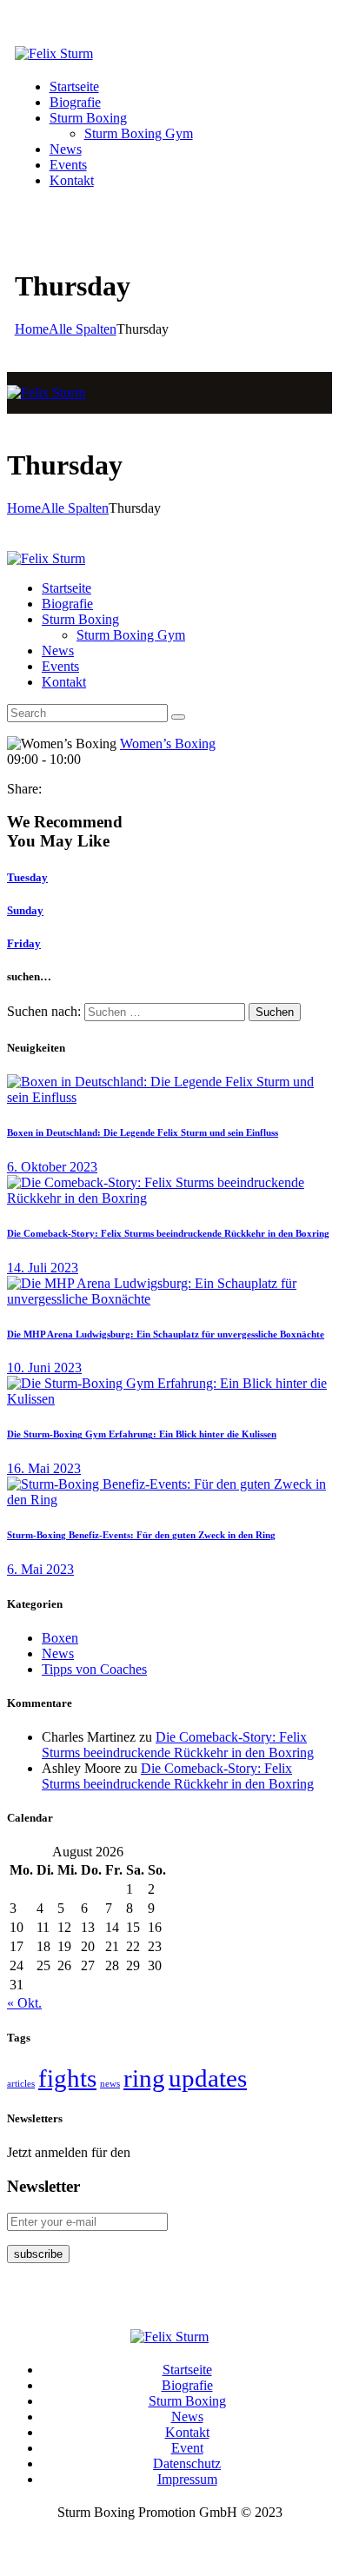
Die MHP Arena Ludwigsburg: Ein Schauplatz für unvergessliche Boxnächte (166, 1334)
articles (21, 2084)
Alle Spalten (83, 329)
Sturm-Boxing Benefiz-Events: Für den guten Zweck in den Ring (141, 1535)
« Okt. (24, 2003)
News (58, 1653)
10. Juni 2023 (44, 1368)
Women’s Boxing (168, 744)
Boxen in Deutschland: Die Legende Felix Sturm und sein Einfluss (143, 1132)
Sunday (25, 910)
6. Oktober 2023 (52, 1167)
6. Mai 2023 (40, 1569)
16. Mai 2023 (44, 1468)
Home (32, 329)
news (110, 2084)
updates (208, 2078)
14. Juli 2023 (43, 1268)
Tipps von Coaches (94, 1669)
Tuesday (27, 877)
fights (67, 2078)
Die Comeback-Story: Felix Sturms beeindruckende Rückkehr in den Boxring (168, 1233)
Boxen (60, 1638)
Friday (24, 943)
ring (144, 2078)
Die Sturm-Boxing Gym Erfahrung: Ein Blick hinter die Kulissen (142, 1434)
